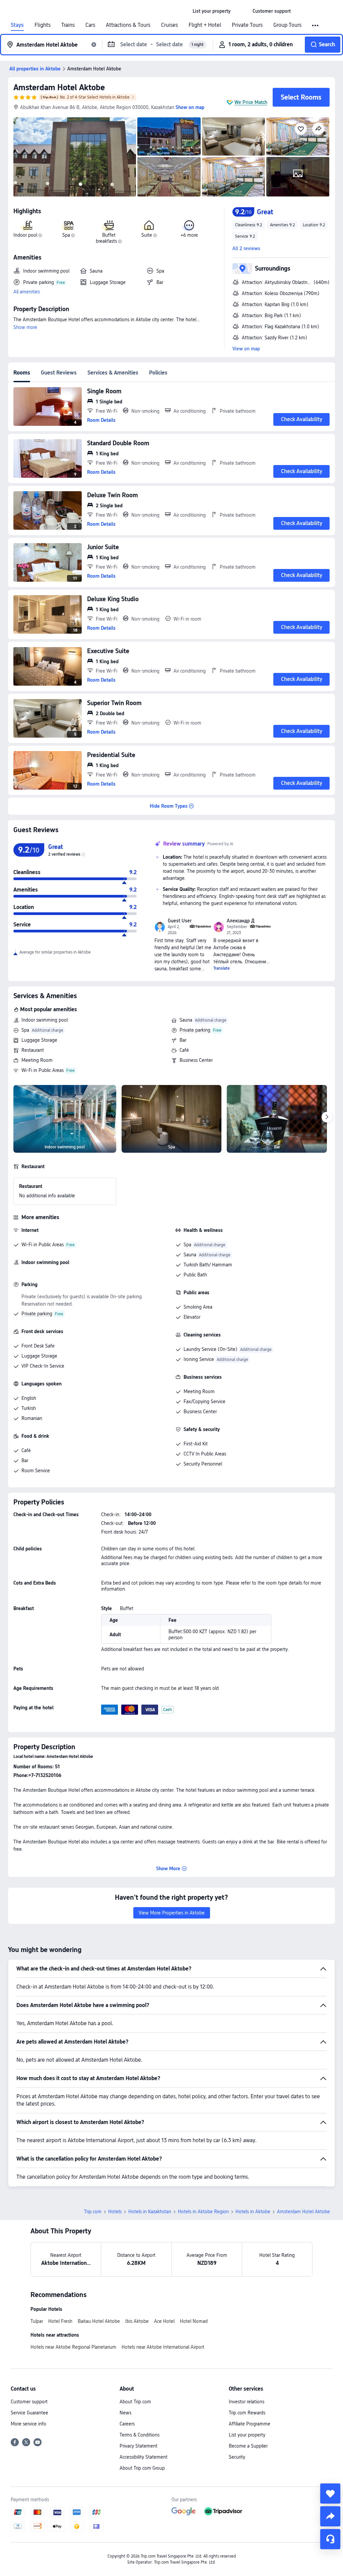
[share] (330, 2516)
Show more (25, 327)
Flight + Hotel (205, 25)
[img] (75, 157)
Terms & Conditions (140, 2435)
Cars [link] (90, 25)
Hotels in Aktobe (253, 2212)
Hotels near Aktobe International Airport (163, 2347)
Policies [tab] (158, 373)
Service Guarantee (29, 2413)
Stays (17, 25)
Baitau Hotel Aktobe (99, 2321)
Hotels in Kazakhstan (150, 2212)
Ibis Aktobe (137, 2321)
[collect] (330, 2494)
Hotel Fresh (60, 2321)
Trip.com (93, 2212)
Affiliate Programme (250, 2424)
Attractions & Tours (128, 25)
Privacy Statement (139, 2446)
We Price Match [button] (251, 102)
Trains (68, 25)
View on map (246, 349)
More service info (28, 2424)
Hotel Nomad (194, 2321)
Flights (43, 25)
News (125, 2413)
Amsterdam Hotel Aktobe (59, 87)
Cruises (169, 25)
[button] (242, 11)
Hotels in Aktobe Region (203, 2212)
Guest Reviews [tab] (59, 373)
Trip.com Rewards (247, 2413)
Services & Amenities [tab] (113, 373)
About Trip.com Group (142, 2468)
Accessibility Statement (144, 2457)
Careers (127, 2424)
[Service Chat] (330, 2539)
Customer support (29, 2402)
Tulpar (37, 2321)
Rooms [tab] (22, 373)
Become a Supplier (248, 2446)
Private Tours (247, 25)
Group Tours (287, 25)
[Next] (327, 1117)
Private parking (195, 1030)
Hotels (115, 2212)
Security (237, 2457)
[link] (212, 11)
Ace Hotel (164, 2321)
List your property (247, 2435)
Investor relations (247, 2402)
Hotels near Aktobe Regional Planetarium (73, 2347)
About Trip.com (135, 2402)
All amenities (27, 292)
